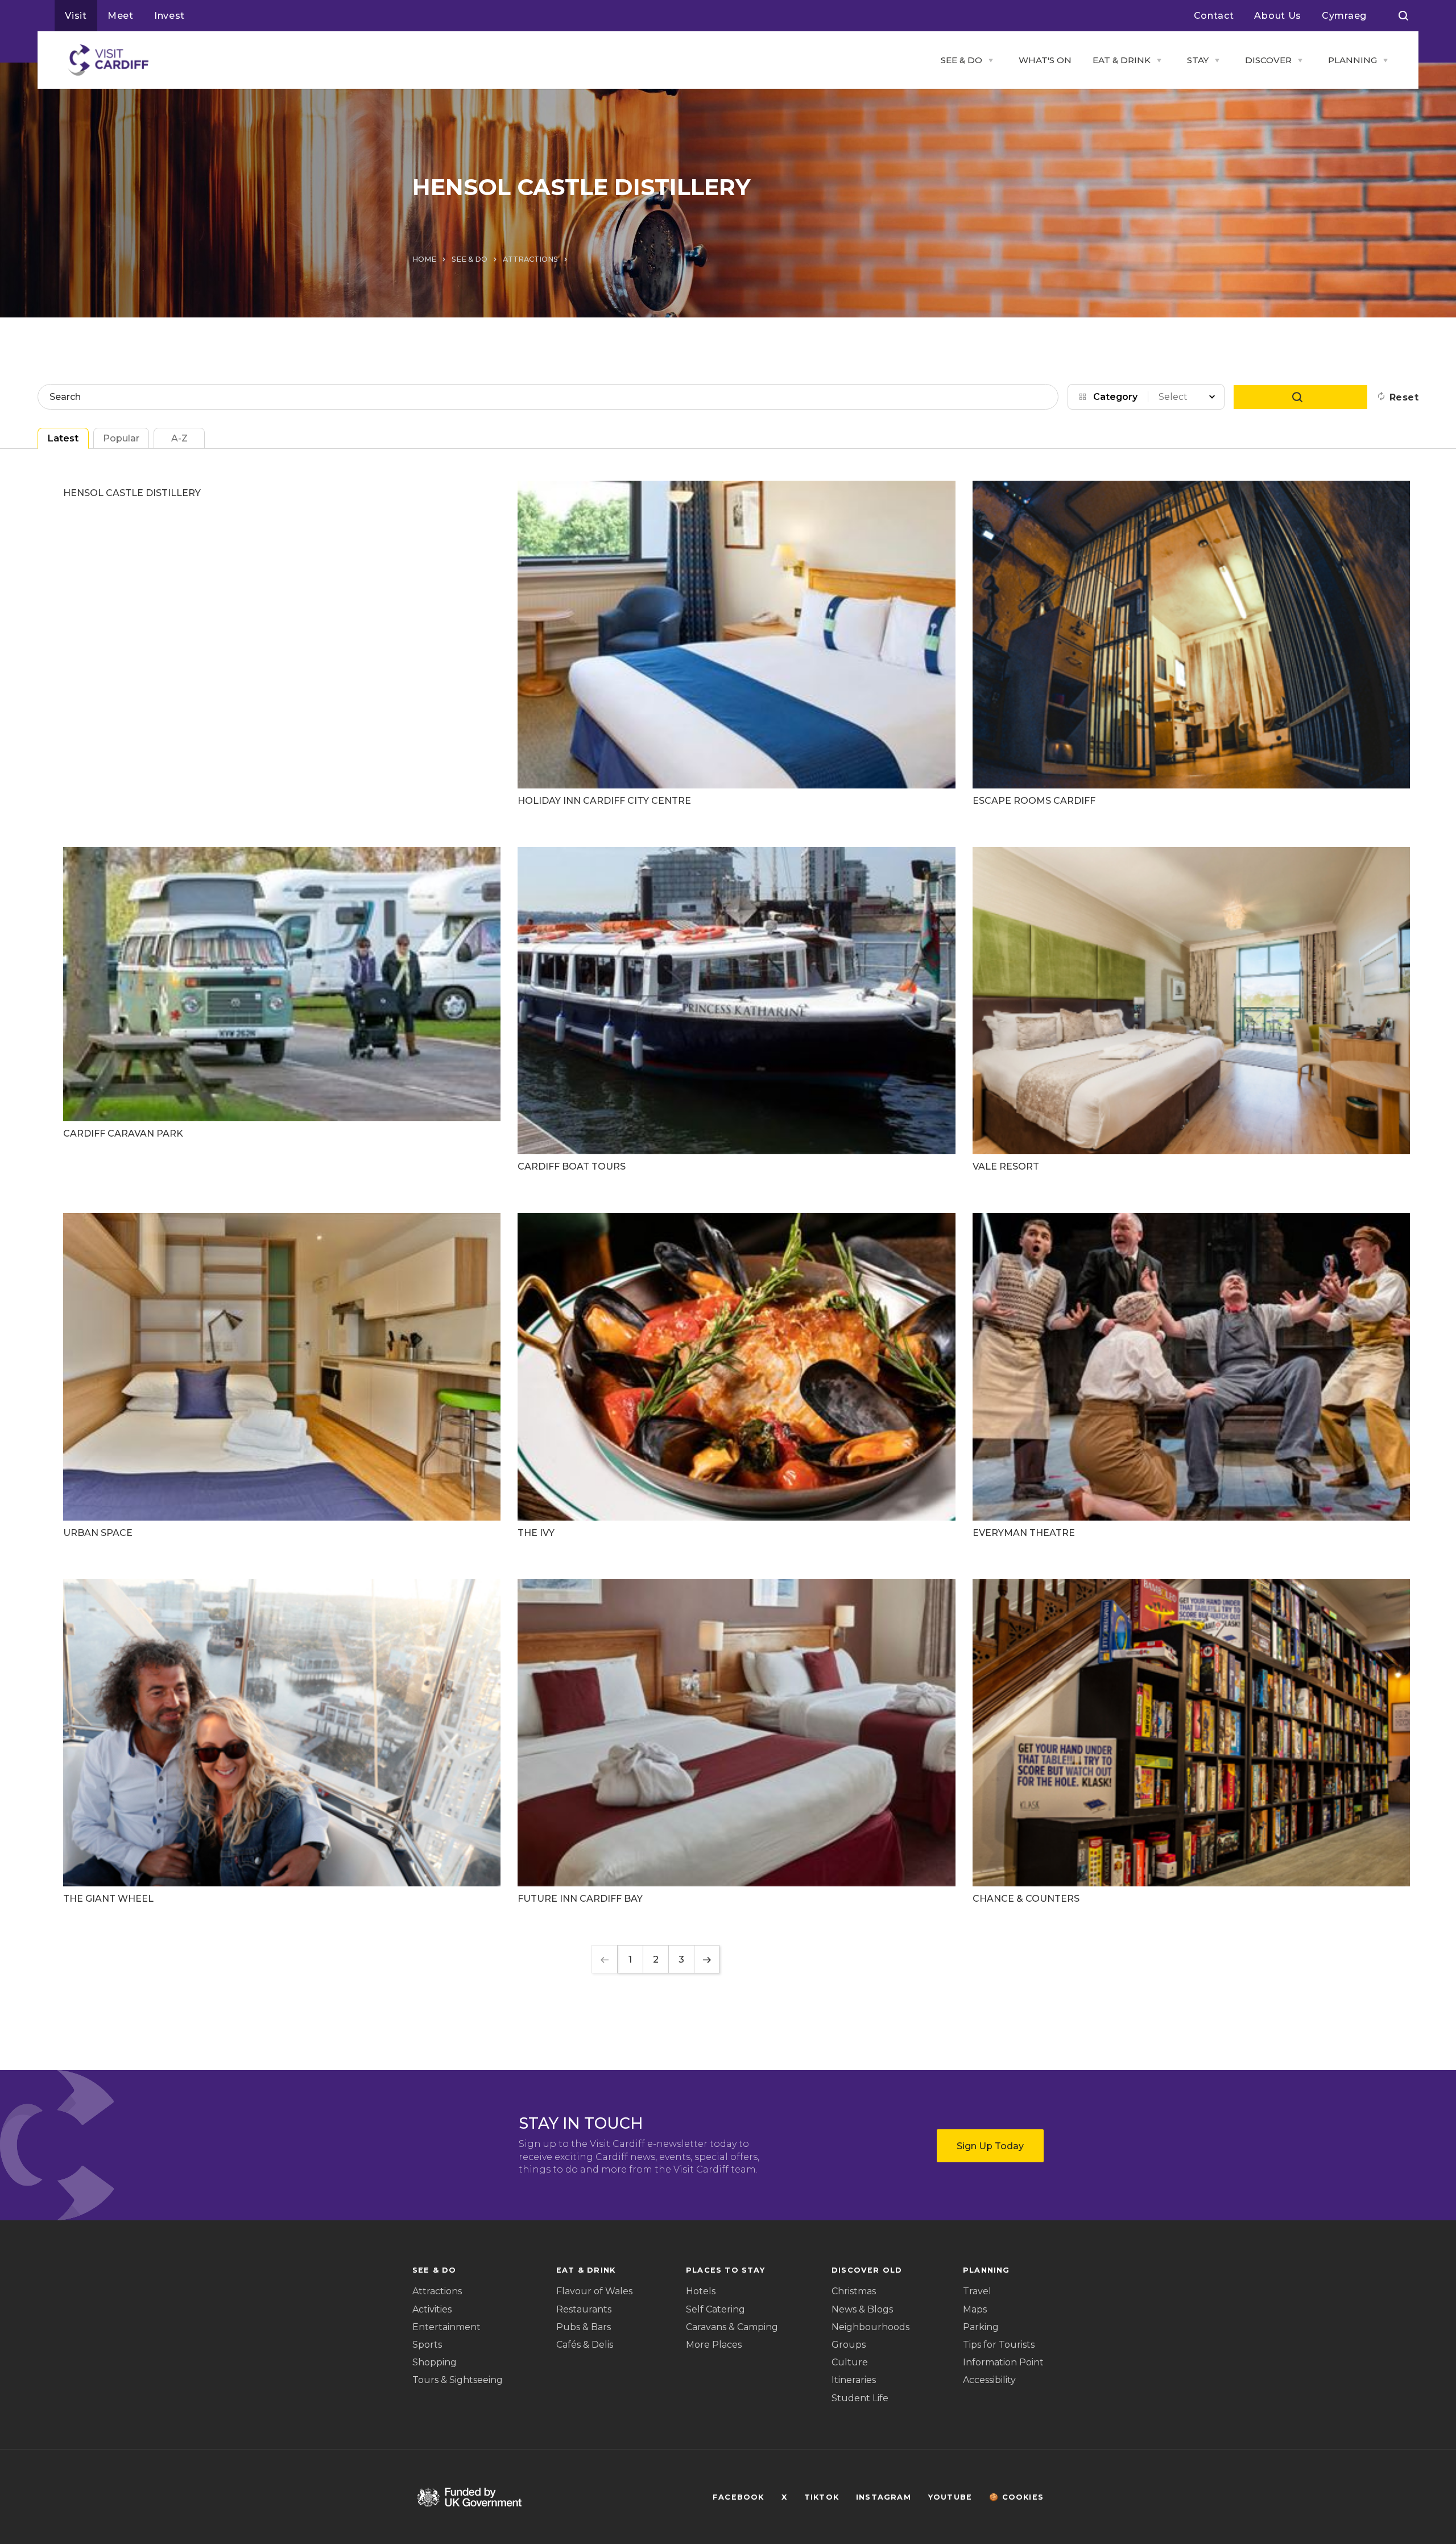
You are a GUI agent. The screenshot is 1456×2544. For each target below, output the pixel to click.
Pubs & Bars (584, 2327)
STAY (1198, 60)
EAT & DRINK (1122, 60)
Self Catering (715, 2309)
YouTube (950, 2497)
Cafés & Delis (585, 2345)
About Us (1278, 16)
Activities (432, 2309)
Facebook (739, 2497)
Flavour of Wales (594, 2291)
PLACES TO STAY (725, 2270)
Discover (1268, 60)
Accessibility (989, 2380)
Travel (977, 2291)
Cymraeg (1344, 16)
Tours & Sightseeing (458, 2380)
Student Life (860, 2398)
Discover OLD (867, 2270)
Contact (1214, 16)
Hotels (701, 2291)
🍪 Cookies (1016, 2497)
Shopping (435, 2362)
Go (1300, 397)
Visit (76, 16)
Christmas (854, 2291)
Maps (975, 2309)
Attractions (437, 2291)
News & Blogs (862, 2309)
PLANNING (1352, 60)
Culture (850, 2362)
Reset (1404, 397)
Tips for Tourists (999, 2345)
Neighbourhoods (870, 2327)
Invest (169, 16)
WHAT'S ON (1045, 60)
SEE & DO (961, 60)
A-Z (179, 438)
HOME (424, 259)
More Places (714, 2345)
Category (1115, 397)
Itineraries (854, 2380)
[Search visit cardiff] (1403, 16)
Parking (981, 2327)
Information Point (1003, 2362)
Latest (63, 438)
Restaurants (584, 2309)
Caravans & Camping (732, 2327)
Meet (121, 16)
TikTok (822, 2497)
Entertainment (446, 2327)
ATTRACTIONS (530, 259)
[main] (728, 1272)
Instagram (884, 2497)
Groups (849, 2345)
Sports (427, 2345)
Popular (121, 438)
